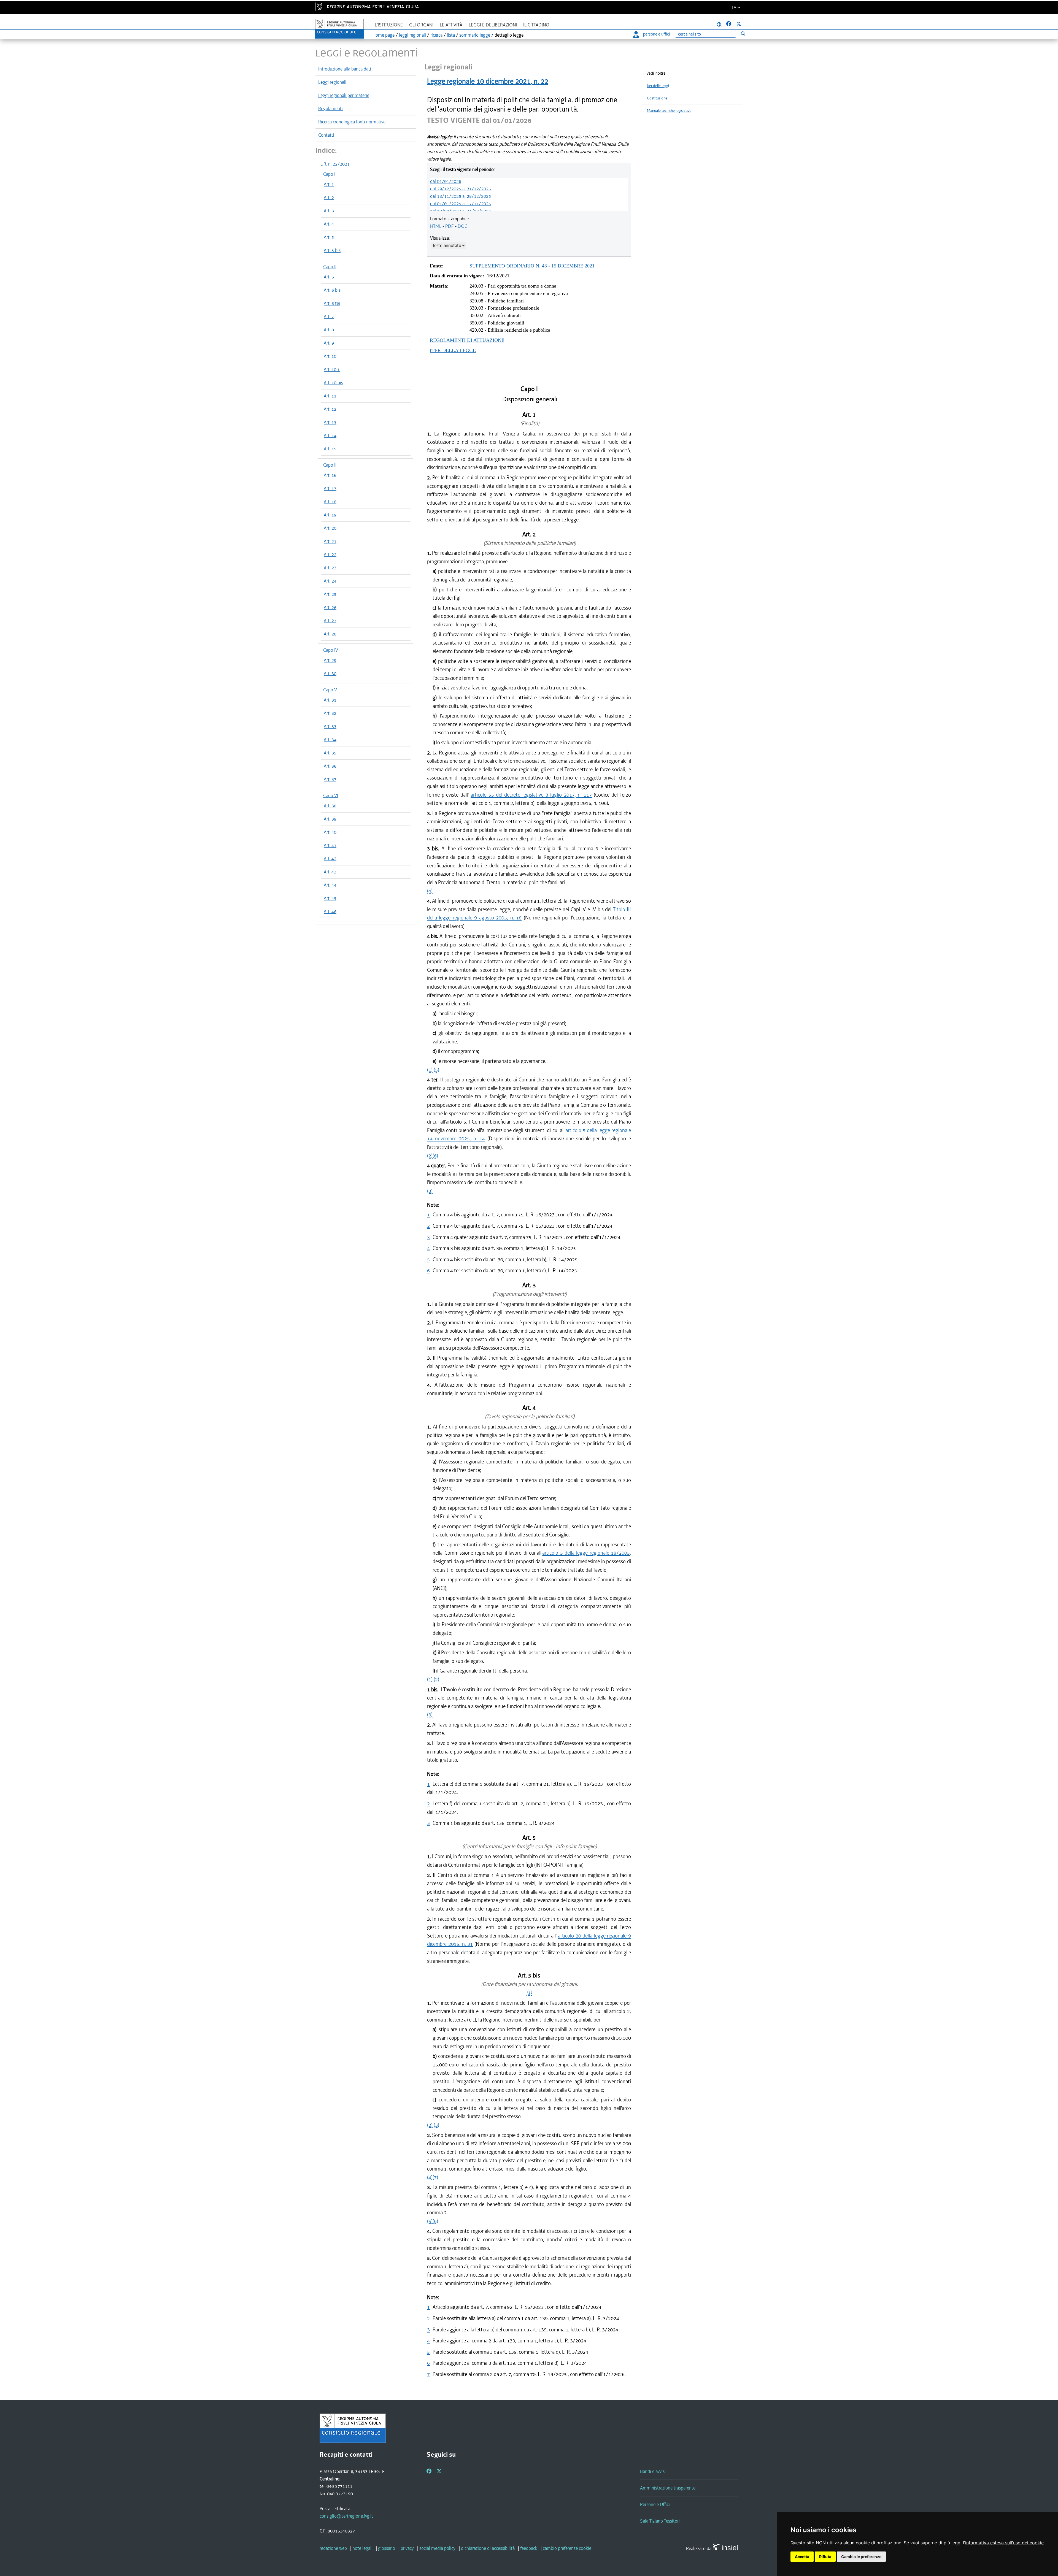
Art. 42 (330, 859)
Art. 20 (330, 528)
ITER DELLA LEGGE (453, 350)
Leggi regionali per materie (344, 95)
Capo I (329, 174)
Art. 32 (330, 713)
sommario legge (475, 35)
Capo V (330, 690)
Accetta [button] (802, 2557)
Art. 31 (330, 700)
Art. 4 (329, 224)
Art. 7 (329, 316)
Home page (384, 35)
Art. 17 (330, 488)
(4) (430, 891)
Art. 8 (329, 330)
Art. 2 (329, 197)
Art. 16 (330, 475)
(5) (436, 1070)
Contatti (326, 135)
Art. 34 (330, 740)
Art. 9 (329, 343)
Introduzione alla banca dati (345, 69)
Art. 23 (330, 568)
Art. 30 (330, 673)
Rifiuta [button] (825, 2557)
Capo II (330, 267)
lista (451, 35)
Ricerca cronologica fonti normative (352, 122)
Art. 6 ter (332, 303)
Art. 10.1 (332, 369)
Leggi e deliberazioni (493, 25)
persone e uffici (656, 34)
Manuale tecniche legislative (669, 111)
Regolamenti (330, 109)
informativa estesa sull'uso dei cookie (1004, 2543)
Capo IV (331, 650)
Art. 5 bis (332, 250)
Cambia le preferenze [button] (861, 2557)
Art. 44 (330, 885)
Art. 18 (330, 502)
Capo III (330, 465)
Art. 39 (330, 819)
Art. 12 (330, 409)
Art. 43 (330, 872)
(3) (430, 1191)
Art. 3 (329, 211)
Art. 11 (330, 396)
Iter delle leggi (658, 86)
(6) (435, 1156)
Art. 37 (330, 779)
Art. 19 (330, 515)
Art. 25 (330, 594)
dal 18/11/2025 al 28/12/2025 (461, 196)
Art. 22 (330, 554)
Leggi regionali (332, 82)
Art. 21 (330, 541)
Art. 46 (330, 911)
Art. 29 (330, 660)
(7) (435, 2177)
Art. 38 (330, 806)
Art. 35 (330, 753)
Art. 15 (330, 449)
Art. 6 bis (332, 290)
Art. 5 (329, 237)
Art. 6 (329, 277)
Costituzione (657, 98)
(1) (430, 1070)
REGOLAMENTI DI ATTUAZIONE (467, 340)
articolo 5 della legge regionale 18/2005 (586, 1553)
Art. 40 (330, 832)
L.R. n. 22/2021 (335, 164)
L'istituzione (389, 25)
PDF (450, 226)
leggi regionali (412, 35)
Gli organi (421, 25)
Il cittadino (536, 25)
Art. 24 (330, 581)
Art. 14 (330, 435)
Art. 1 (329, 184)
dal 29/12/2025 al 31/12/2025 (461, 189)
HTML (436, 226)
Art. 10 (330, 356)
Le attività (451, 25)
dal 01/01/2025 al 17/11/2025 (461, 204)
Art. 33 (330, 726)
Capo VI (331, 795)
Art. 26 (330, 607)
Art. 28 (330, 634)
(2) (430, 1156)
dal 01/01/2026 (446, 181)
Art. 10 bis (333, 383)
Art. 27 (330, 621)
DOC (462, 226)
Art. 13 (330, 422)
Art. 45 (330, 898)
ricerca (436, 35)
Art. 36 (330, 766)
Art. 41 (330, 845)
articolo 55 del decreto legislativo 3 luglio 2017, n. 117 (531, 795)
